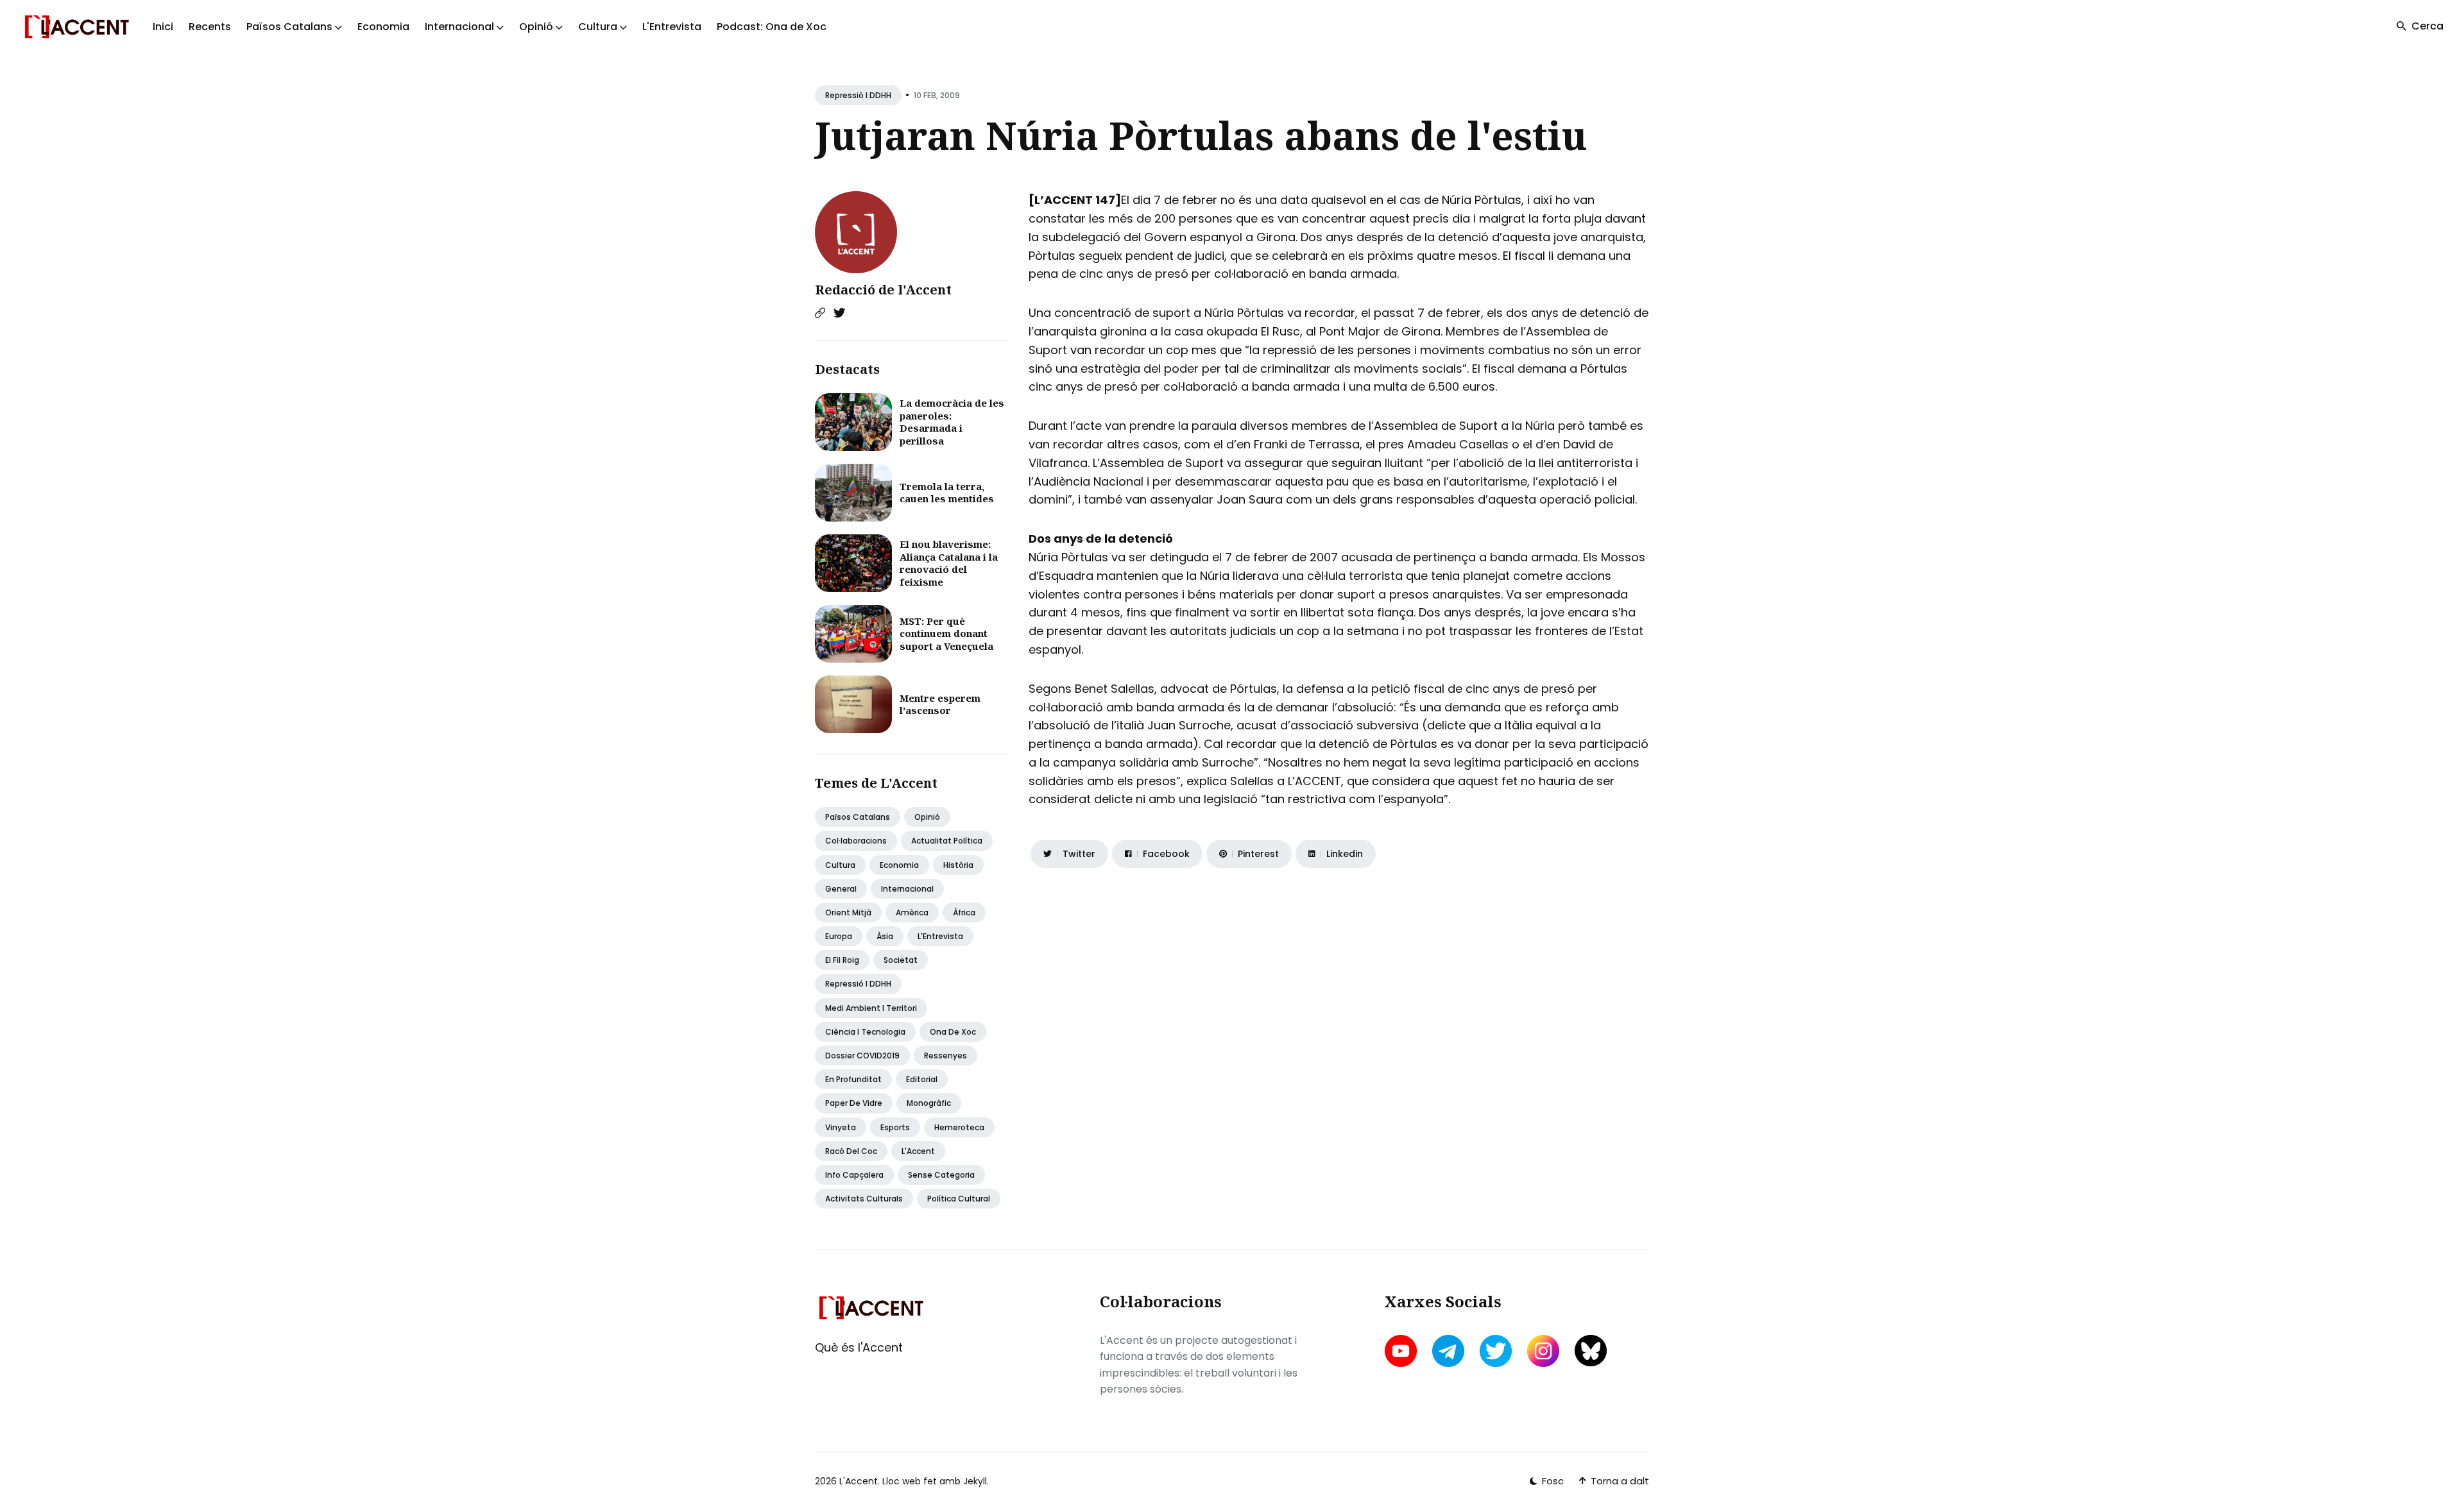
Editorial (922, 1079)
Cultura (840, 865)
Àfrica (964, 912)
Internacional (907, 889)
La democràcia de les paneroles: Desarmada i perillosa (952, 422)
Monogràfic (929, 1103)
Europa (839, 936)
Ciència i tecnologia (865, 1032)
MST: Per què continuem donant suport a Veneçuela (946, 633)
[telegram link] (1448, 1351)
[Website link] (820, 313)
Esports (895, 1127)
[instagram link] (1543, 1351)
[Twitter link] (839, 313)
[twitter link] (1496, 1351)
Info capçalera (854, 1175)
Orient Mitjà (848, 912)
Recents (210, 27)
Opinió (927, 817)
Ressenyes (945, 1056)
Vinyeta (841, 1127)
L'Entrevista (672, 27)
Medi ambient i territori (871, 1008)
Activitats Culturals (864, 1199)
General (841, 889)
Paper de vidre (854, 1103)
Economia (383, 27)
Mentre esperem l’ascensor (940, 704)
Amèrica (912, 912)
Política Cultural (959, 1199)
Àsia (885, 936)
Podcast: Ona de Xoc (772, 27)
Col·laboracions (856, 841)
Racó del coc (851, 1151)
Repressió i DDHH (858, 95)
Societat (901, 960)
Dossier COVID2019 (862, 1056)
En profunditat (853, 1079)
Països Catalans (858, 817)
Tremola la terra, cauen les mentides (947, 493)
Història (958, 865)
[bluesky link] (1591, 1351)
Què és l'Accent (859, 1347)
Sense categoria (941, 1175)
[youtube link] (1402, 1351)
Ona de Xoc (953, 1032)
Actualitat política (947, 841)
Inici (163, 27)
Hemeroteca (959, 1127)
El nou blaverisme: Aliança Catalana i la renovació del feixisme (949, 563)
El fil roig (842, 960)
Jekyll (975, 1481)
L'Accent (918, 1151)
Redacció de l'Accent (883, 290)
